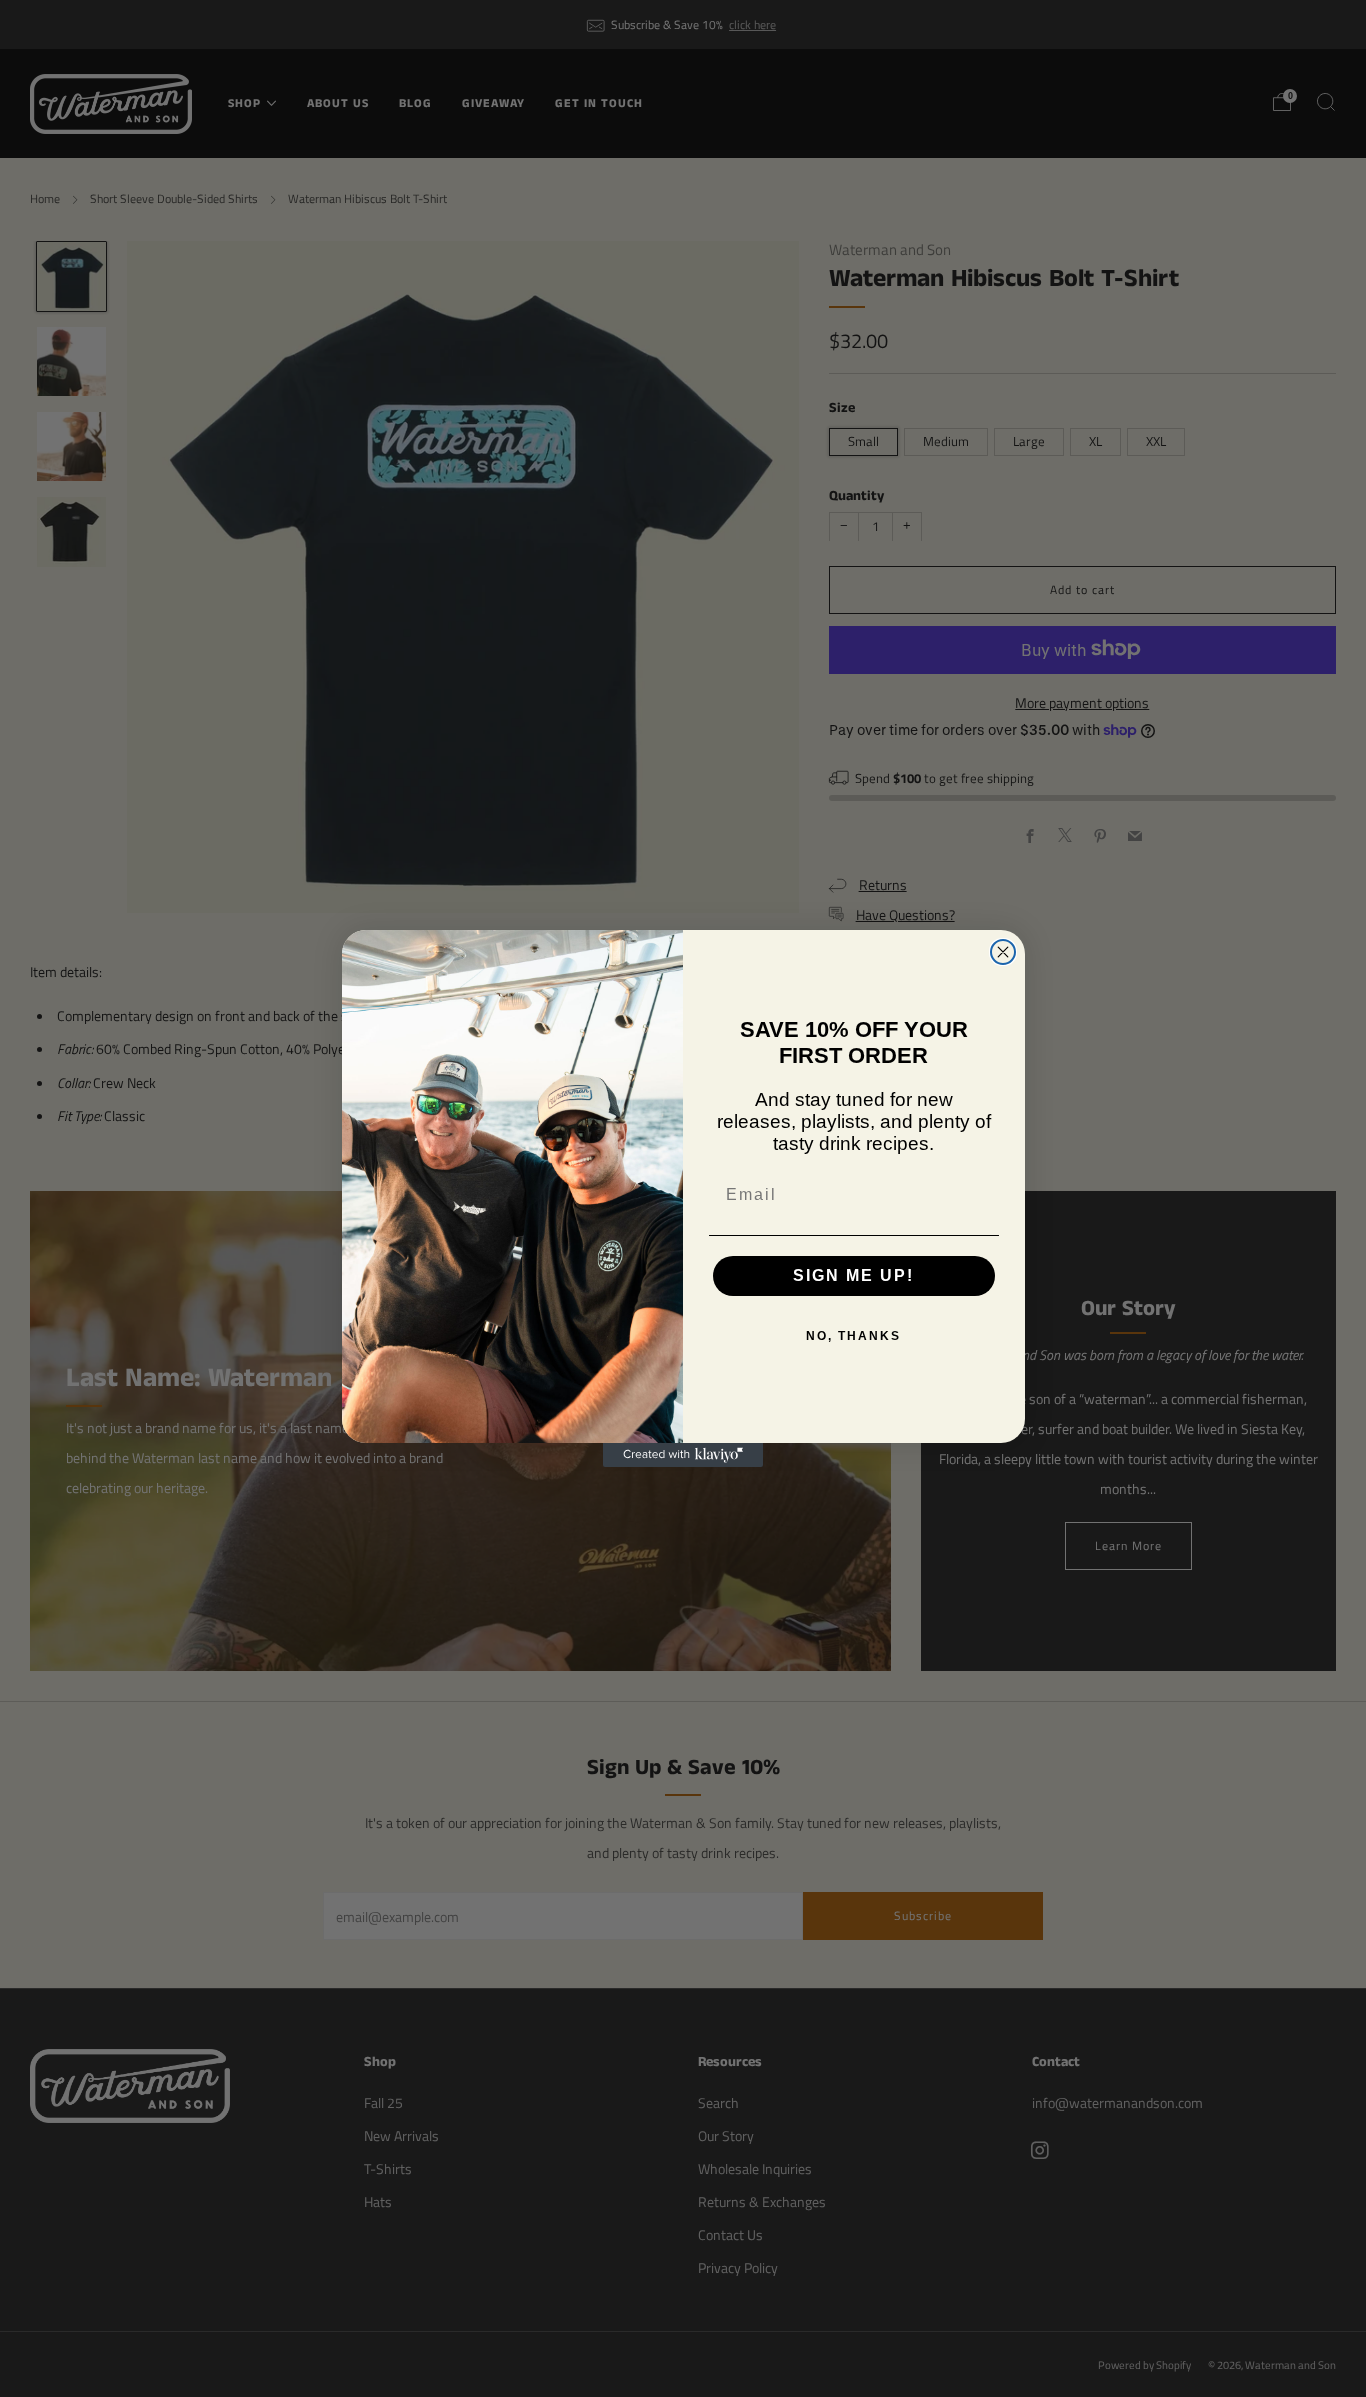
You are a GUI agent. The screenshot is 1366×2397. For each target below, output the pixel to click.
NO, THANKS (853, 1336)
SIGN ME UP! (853, 1275)
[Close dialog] (1003, 952)
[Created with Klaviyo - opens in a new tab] (683, 1455)
